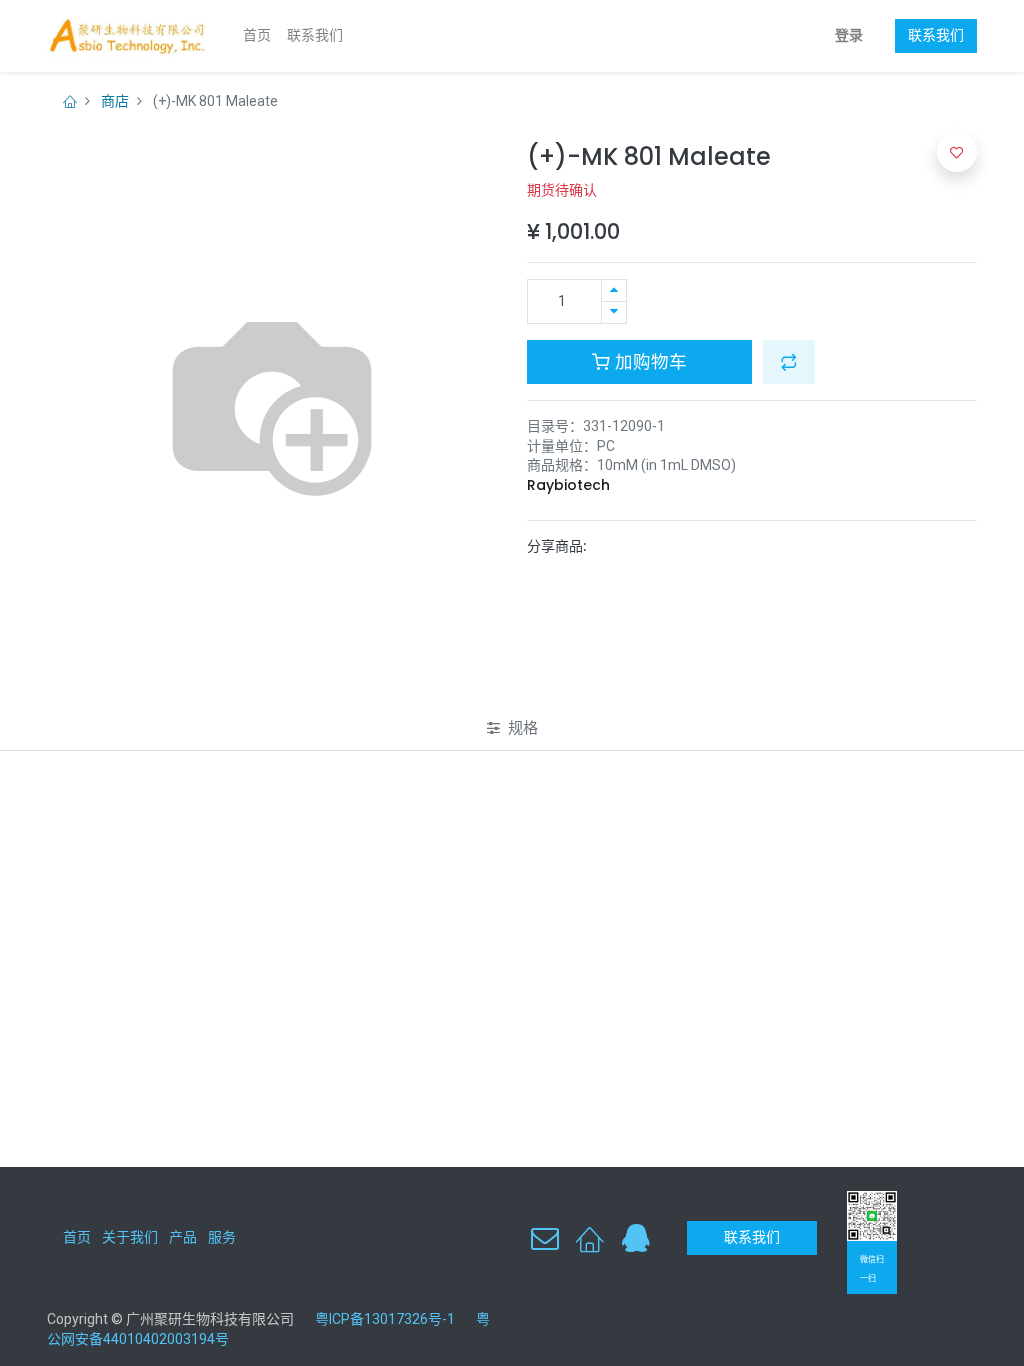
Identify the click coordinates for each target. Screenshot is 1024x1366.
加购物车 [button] (648, 362)
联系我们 (936, 35)
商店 (115, 101)
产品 (183, 1237)
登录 (849, 35)
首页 (77, 1237)
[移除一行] (614, 312)
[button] (789, 362)
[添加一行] (614, 290)
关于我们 (130, 1237)
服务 (222, 1237)
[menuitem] (257, 36)
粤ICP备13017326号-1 (392, 1319)
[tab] (512, 727)
